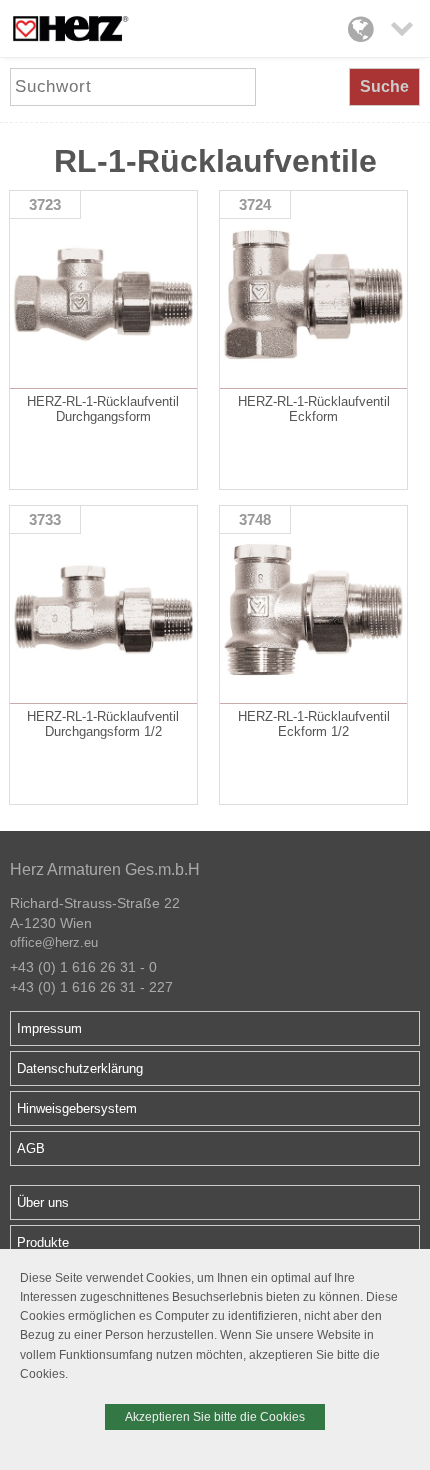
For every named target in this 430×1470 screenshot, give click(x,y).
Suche (384, 86)
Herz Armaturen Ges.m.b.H (105, 869)
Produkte (43, 1242)
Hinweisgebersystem (77, 1108)
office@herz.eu (54, 942)
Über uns (43, 1202)
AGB (31, 1148)
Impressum (49, 1028)
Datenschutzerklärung (80, 1068)
